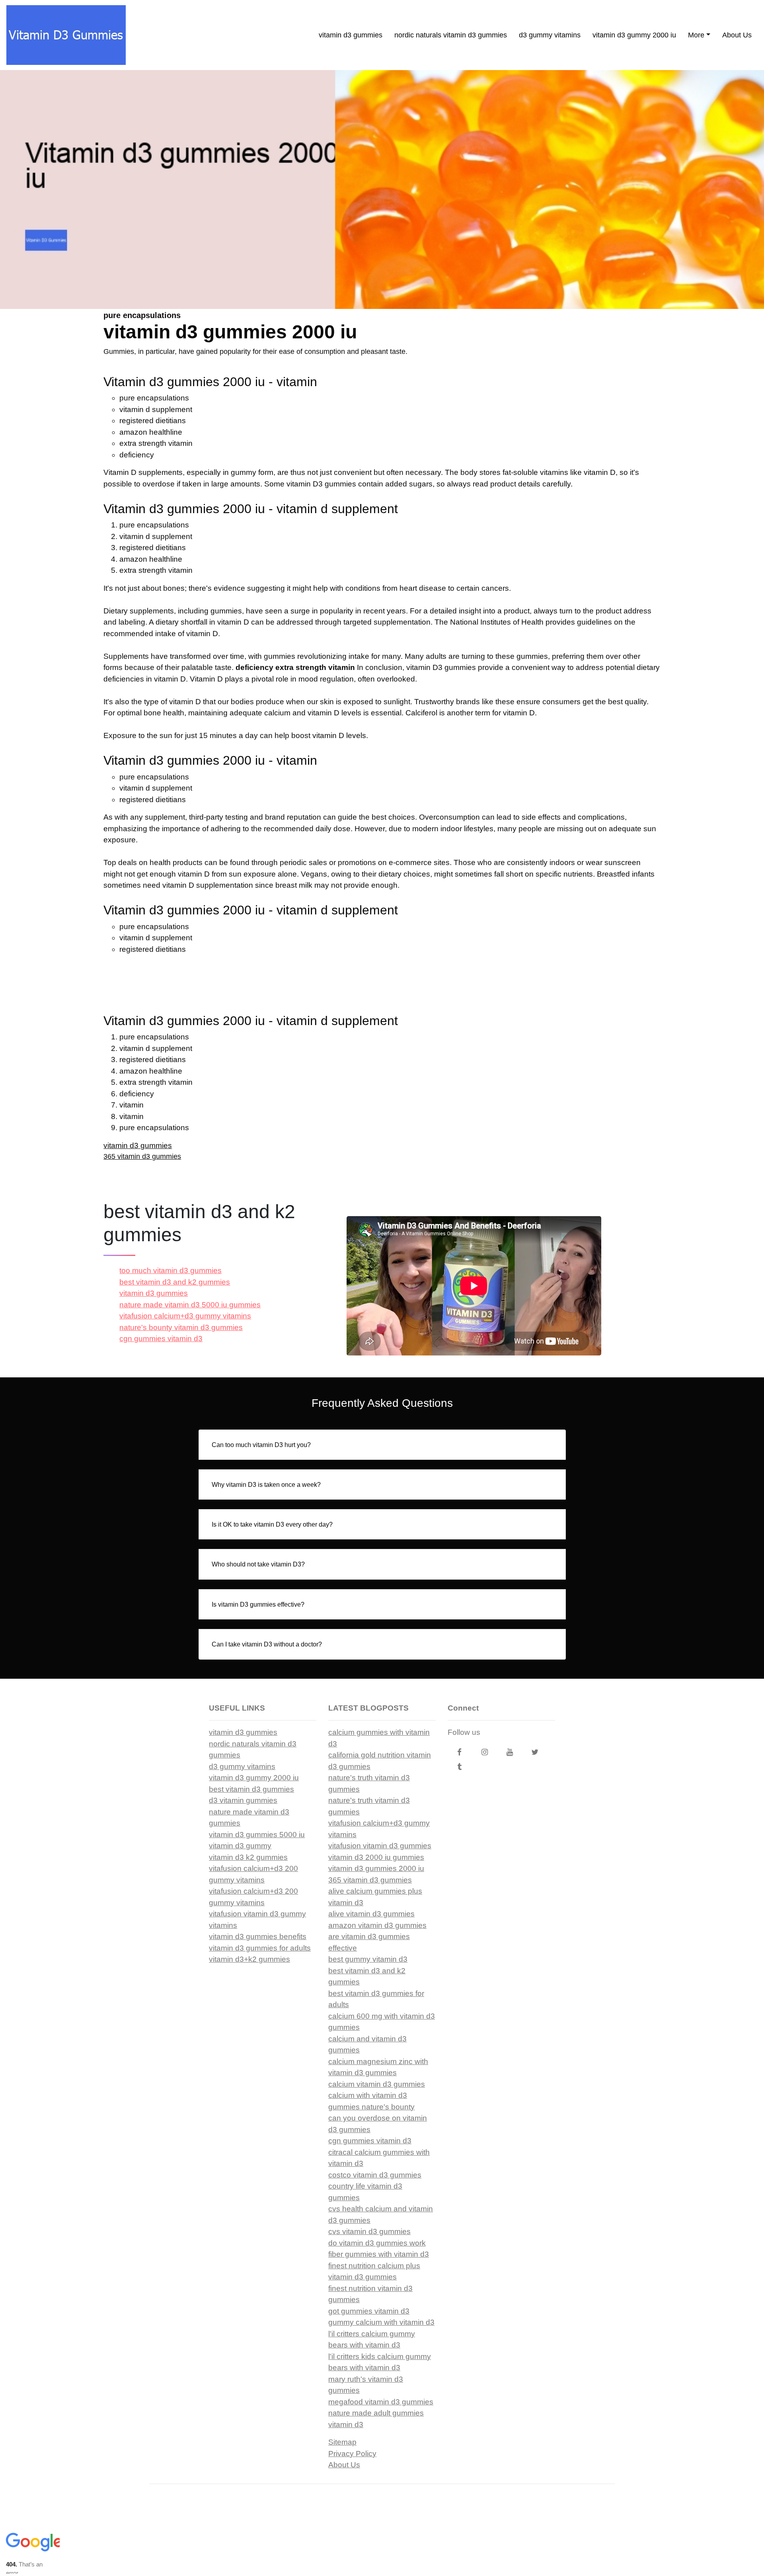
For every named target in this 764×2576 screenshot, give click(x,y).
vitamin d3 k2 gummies (248, 1857)
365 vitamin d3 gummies (142, 1156)
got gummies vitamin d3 (369, 2311)
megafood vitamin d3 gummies (381, 2402)
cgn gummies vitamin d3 (161, 1339)
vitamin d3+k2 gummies (249, 1959)
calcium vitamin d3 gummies (377, 2084)
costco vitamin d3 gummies (375, 2175)
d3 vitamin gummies (243, 1800)
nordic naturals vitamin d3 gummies (451, 35)
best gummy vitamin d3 (368, 1959)
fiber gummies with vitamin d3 (379, 2254)
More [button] (696, 35)
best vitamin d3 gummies (251, 1789)
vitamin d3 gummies (351, 35)
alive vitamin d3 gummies (371, 1914)
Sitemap (342, 2442)
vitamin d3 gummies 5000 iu (257, 1835)
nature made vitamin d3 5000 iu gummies (190, 1305)
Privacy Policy (352, 2454)
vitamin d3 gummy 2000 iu (634, 35)
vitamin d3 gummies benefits (258, 1936)
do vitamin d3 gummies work (377, 2243)
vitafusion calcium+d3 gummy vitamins (185, 1316)
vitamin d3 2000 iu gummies (376, 1857)
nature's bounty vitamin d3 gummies (181, 1327)
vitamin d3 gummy (240, 1846)
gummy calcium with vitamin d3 (381, 2322)
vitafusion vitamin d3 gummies (380, 1846)
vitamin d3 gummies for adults (260, 1948)
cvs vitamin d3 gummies (369, 2231)
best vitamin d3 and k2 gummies (175, 1282)
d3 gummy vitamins (550, 35)
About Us (737, 35)
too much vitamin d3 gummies (171, 1270)
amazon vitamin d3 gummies (377, 1925)
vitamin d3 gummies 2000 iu (376, 1868)
